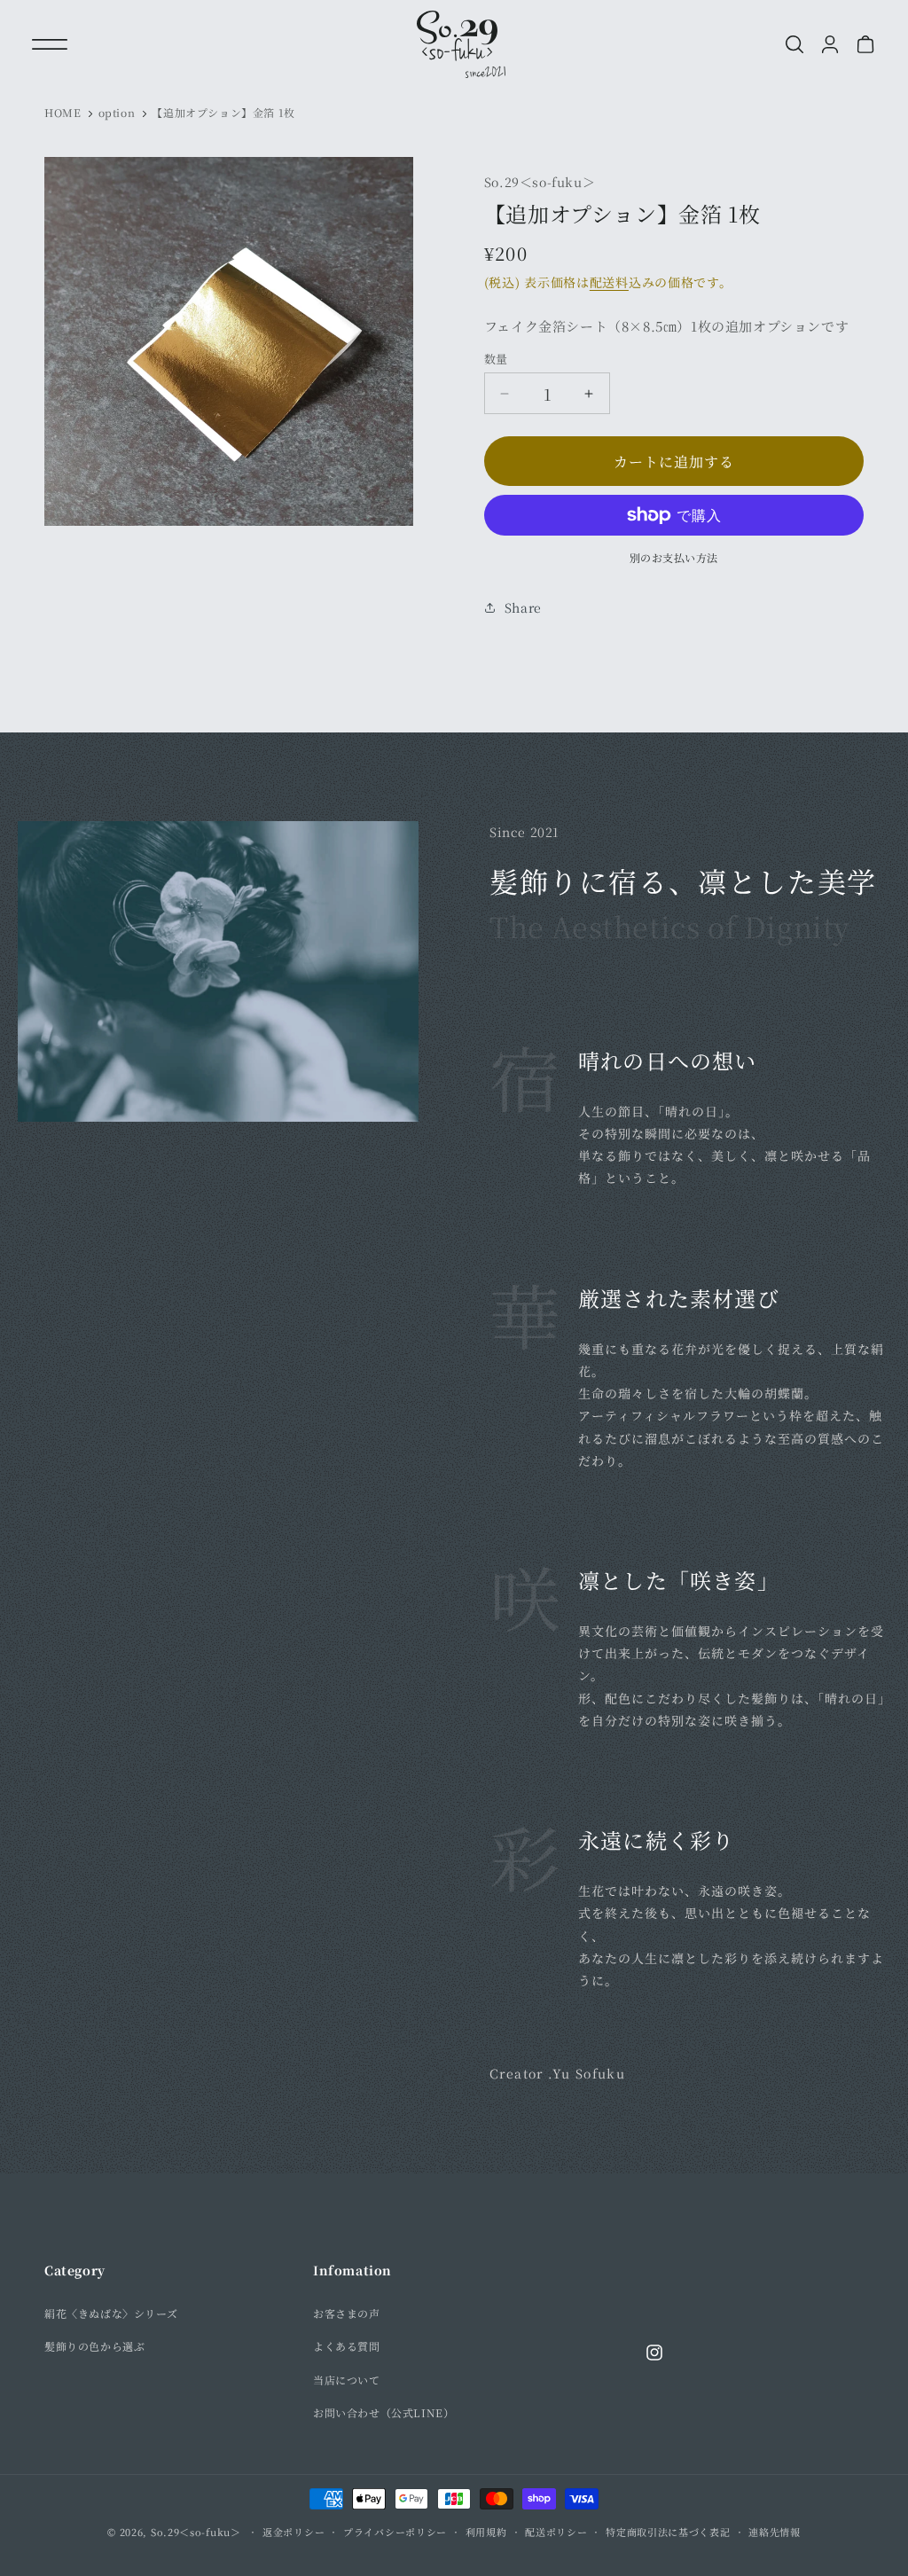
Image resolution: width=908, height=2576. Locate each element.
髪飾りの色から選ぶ (94, 2346)
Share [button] (523, 607)
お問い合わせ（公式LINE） (384, 2412)
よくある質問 (347, 2346)
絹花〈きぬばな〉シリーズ (111, 2313)
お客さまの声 (347, 2313)
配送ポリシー (556, 2532)
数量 (496, 359)
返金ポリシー (294, 2532)
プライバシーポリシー (395, 2532)
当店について (347, 2380)
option (117, 112)
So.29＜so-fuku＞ (196, 2532)
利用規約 (486, 2532)
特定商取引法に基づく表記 (668, 2532)
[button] (50, 44)
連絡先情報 (775, 2532)
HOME (63, 112)
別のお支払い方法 (674, 557)
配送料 (609, 282)
